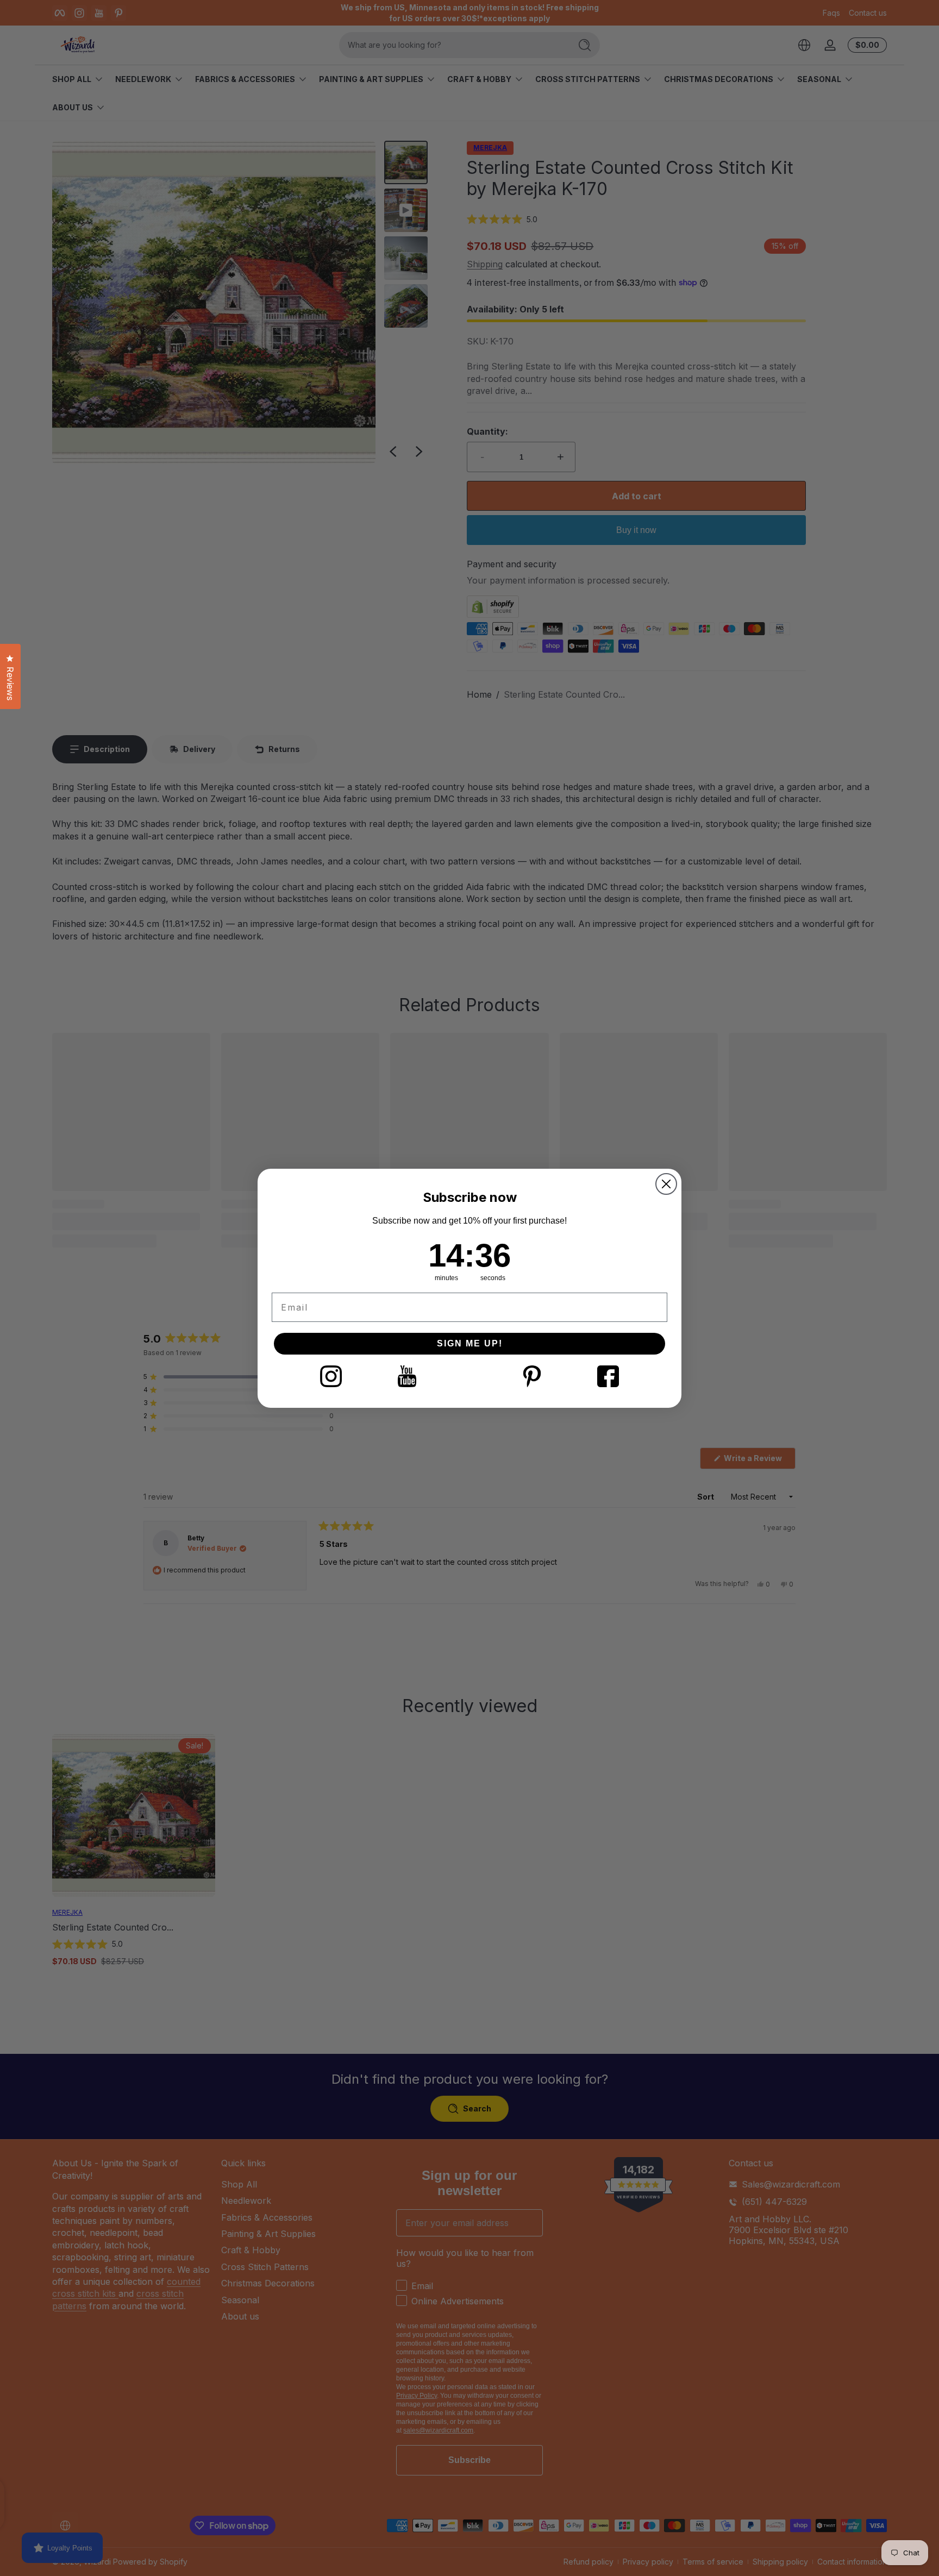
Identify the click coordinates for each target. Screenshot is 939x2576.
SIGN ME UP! (470, 1343)
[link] (331, 1376)
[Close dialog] (666, 1184)
